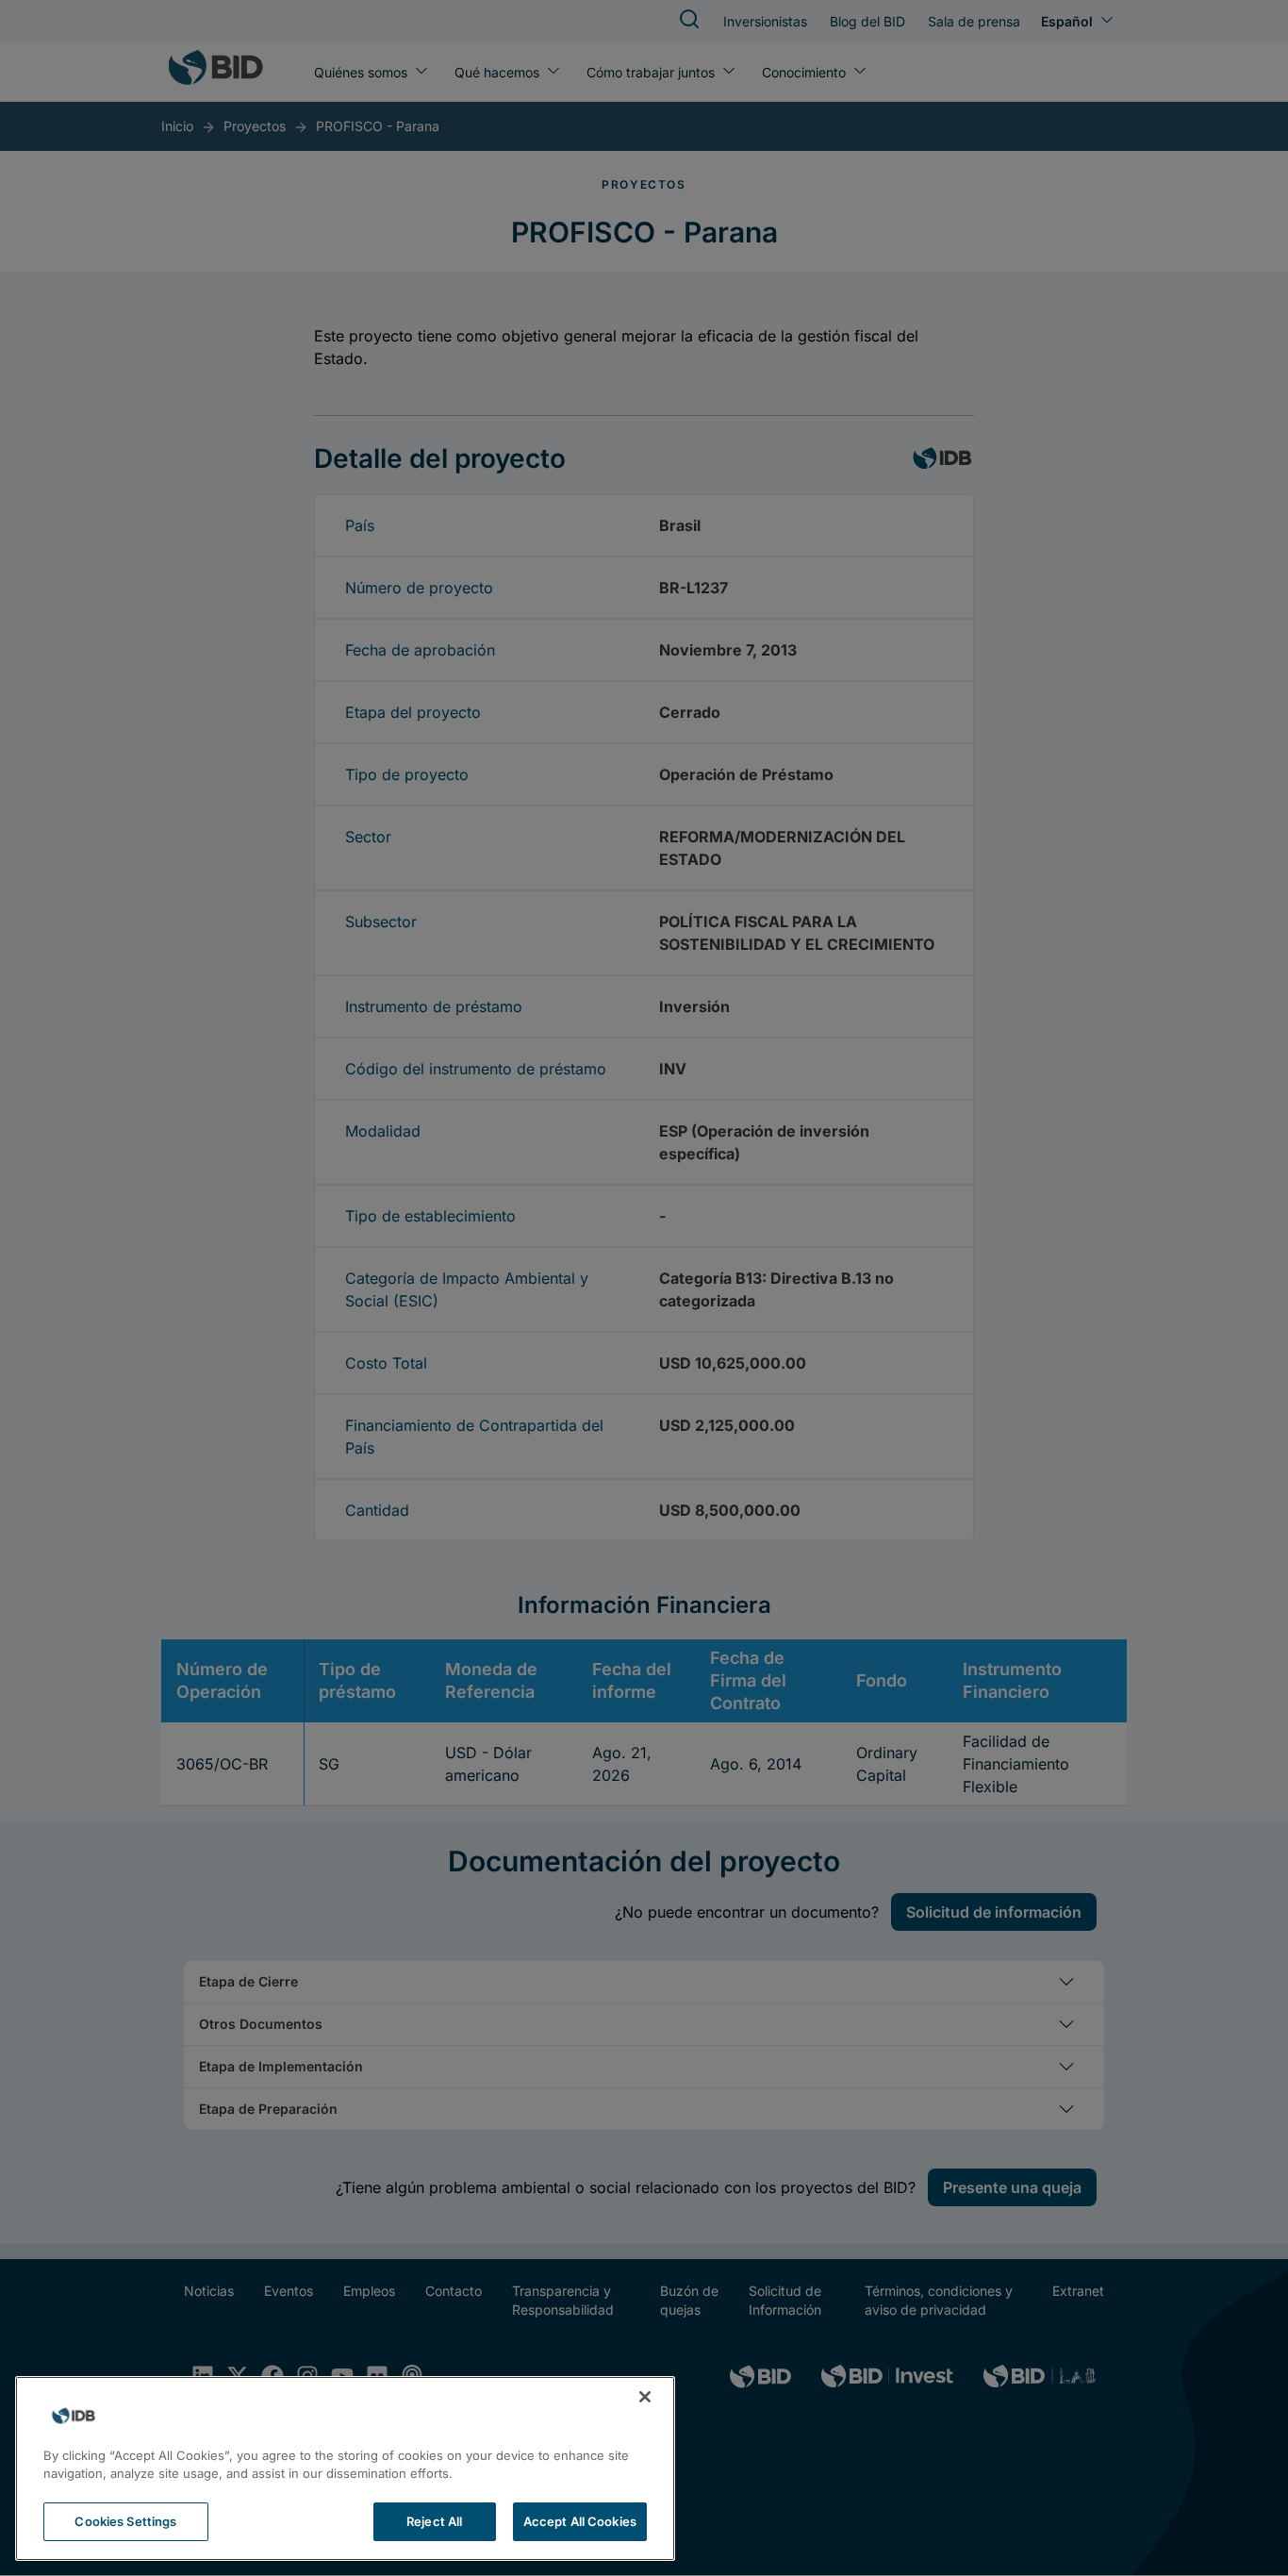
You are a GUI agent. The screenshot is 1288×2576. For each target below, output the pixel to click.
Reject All (434, 2521)
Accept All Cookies (580, 2521)
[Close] (645, 2397)
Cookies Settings (125, 2521)
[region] (345, 2468)
